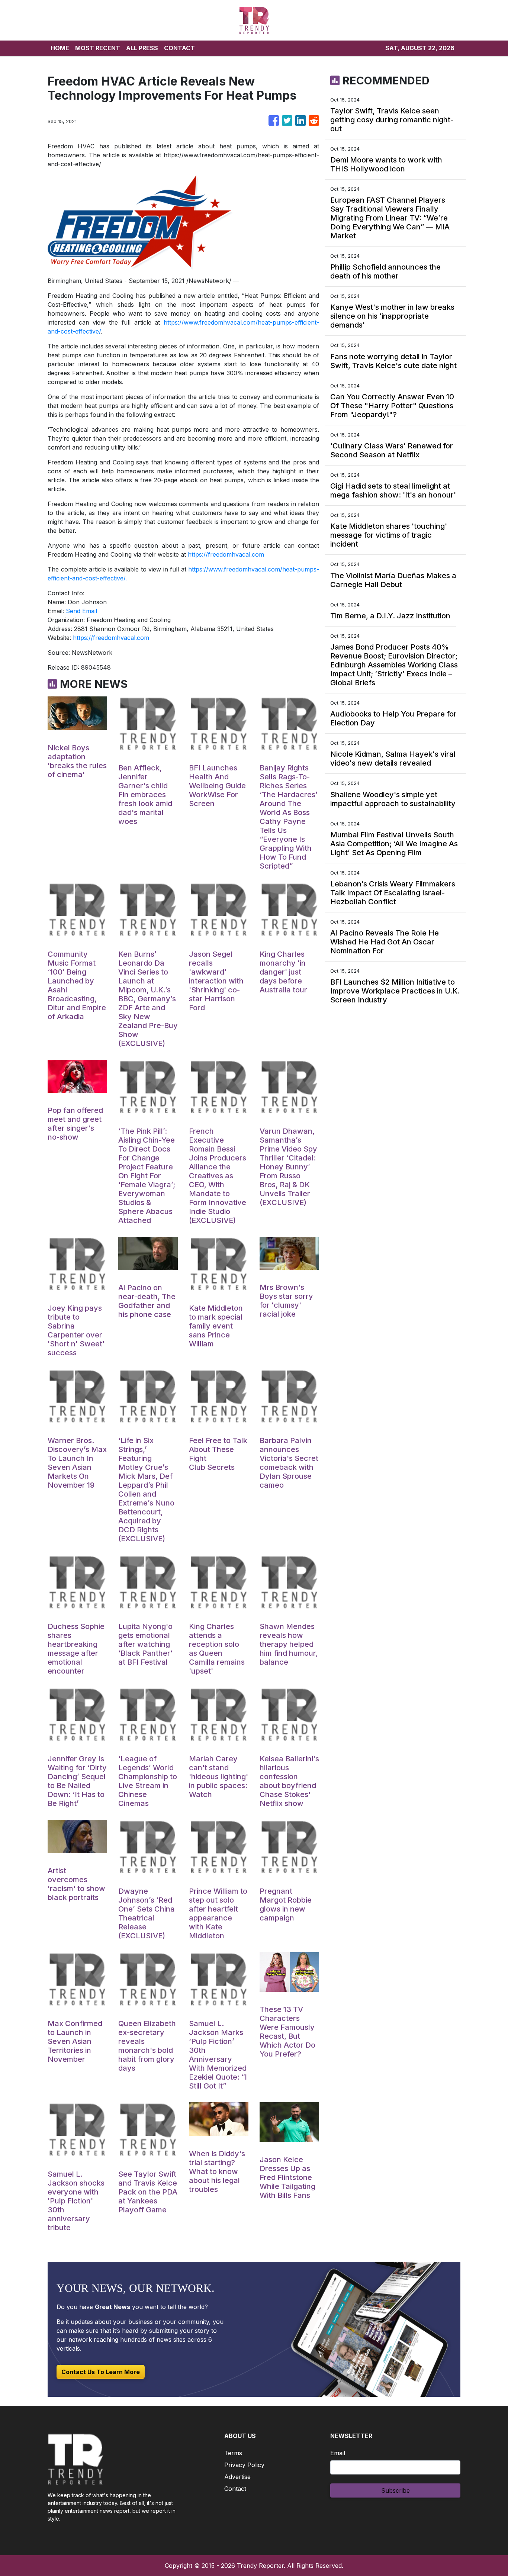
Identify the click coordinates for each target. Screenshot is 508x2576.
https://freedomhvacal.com (226, 554)
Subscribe (396, 2490)
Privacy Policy (244, 2465)
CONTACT (179, 48)
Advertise (237, 2477)
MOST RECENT (98, 48)
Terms (233, 2453)
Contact (235, 2489)
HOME (60, 48)
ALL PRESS (142, 48)
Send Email (81, 611)
